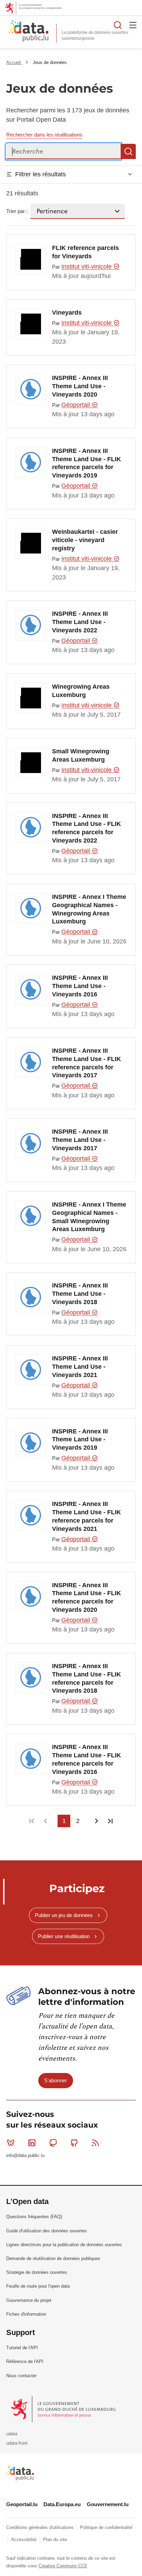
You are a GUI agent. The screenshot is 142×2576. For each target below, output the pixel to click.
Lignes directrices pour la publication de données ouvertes (64, 2245)
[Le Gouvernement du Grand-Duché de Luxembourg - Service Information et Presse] (64, 2409)
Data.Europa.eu (62, 2504)
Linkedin (32, 2143)
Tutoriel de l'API (22, 2348)
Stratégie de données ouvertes (37, 2272)
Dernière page (110, 1821)
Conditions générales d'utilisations (41, 2527)
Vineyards (67, 313)
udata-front (17, 2443)
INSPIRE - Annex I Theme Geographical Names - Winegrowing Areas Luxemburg (89, 909)
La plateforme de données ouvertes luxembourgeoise (95, 35)
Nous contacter (21, 2376)
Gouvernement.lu (108, 2504)
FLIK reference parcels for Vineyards (85, 252)
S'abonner (55, 2080)
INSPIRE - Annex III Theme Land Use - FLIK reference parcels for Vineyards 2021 (87, 1516)
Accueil (14, 62)
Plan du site (55, 2540)
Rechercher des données (118, 25)
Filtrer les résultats (40, 174)
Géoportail (77, 405)
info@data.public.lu (25, 2155)
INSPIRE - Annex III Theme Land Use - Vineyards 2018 (80, 1294)
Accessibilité (24, 2540)
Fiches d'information (26, 2314)
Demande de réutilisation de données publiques (53, 2258)
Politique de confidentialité (106, 2527)
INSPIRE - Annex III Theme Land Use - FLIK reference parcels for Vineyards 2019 (87, 463)
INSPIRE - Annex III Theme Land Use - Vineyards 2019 (80, 1440)
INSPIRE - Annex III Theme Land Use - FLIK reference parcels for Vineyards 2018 (87, 1678)
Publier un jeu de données (64, 1915)
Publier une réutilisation (64, 1936)
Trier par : (17, 211)
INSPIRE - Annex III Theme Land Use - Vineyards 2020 (80, 386)
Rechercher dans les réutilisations (44, 135)
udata (12, 2434)
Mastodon (53, 2143)
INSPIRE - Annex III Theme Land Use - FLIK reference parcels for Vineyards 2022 (87, 828)
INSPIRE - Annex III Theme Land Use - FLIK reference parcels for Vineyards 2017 (87, 1063)
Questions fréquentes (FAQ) (34, 2217)
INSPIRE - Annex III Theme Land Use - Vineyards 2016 (80, 986)
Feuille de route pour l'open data (38, 2286)
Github (74, 2143)
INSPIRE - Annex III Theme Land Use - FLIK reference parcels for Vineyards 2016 (87, 1759)
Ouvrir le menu (133, 25)
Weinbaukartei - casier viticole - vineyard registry (85, 540)
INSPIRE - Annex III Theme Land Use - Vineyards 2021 (80, 1367)
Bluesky (11, 2143)
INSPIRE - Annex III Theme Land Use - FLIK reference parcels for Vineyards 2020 (87, 1597)
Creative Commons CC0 (63, 2566)
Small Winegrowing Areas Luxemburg (81, 755)
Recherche (128, 151)
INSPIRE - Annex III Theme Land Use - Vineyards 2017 (80, 1140)
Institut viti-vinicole (87, 267)
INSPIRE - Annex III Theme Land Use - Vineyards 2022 (80, 622)
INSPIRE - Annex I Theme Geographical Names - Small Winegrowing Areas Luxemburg (89, 1217)
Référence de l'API (25, 2361)
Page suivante (96, 1821)
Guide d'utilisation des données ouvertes (47, 2231)
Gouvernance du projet (29, 2300)
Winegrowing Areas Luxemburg (81, 691)
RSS (95, 2143)
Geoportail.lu (22, 2504)
